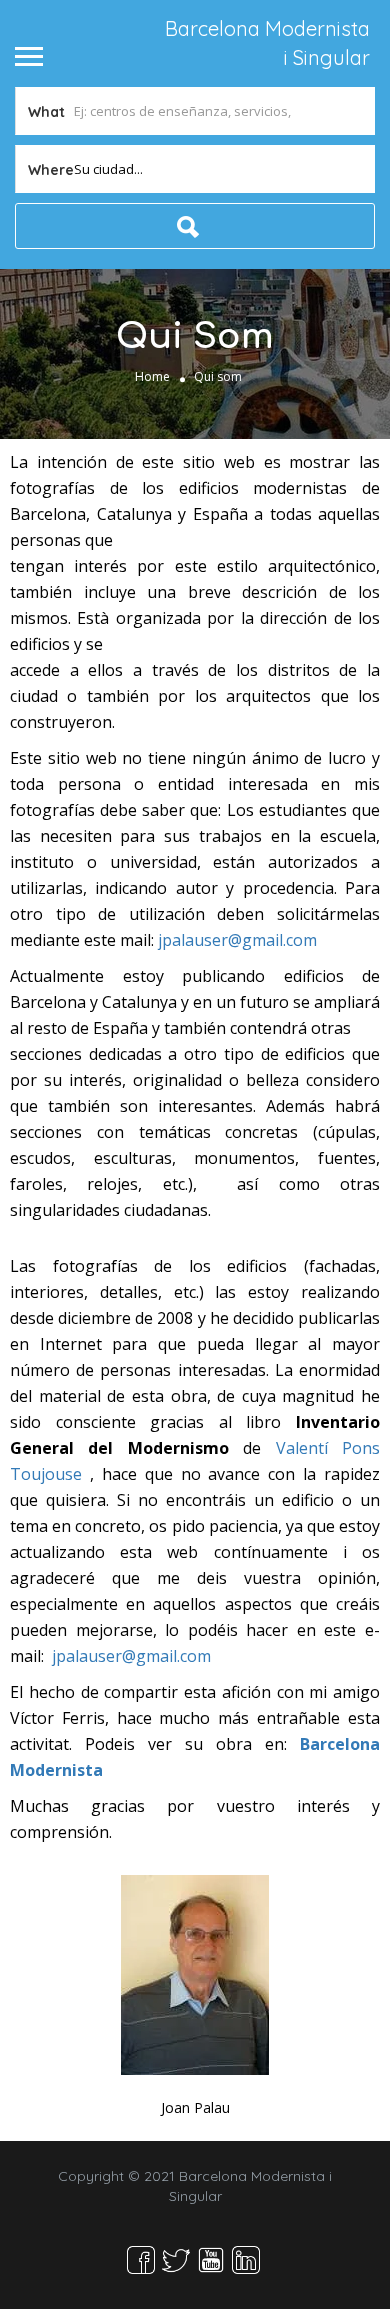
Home (152, 376)
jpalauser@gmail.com (237, 940)
